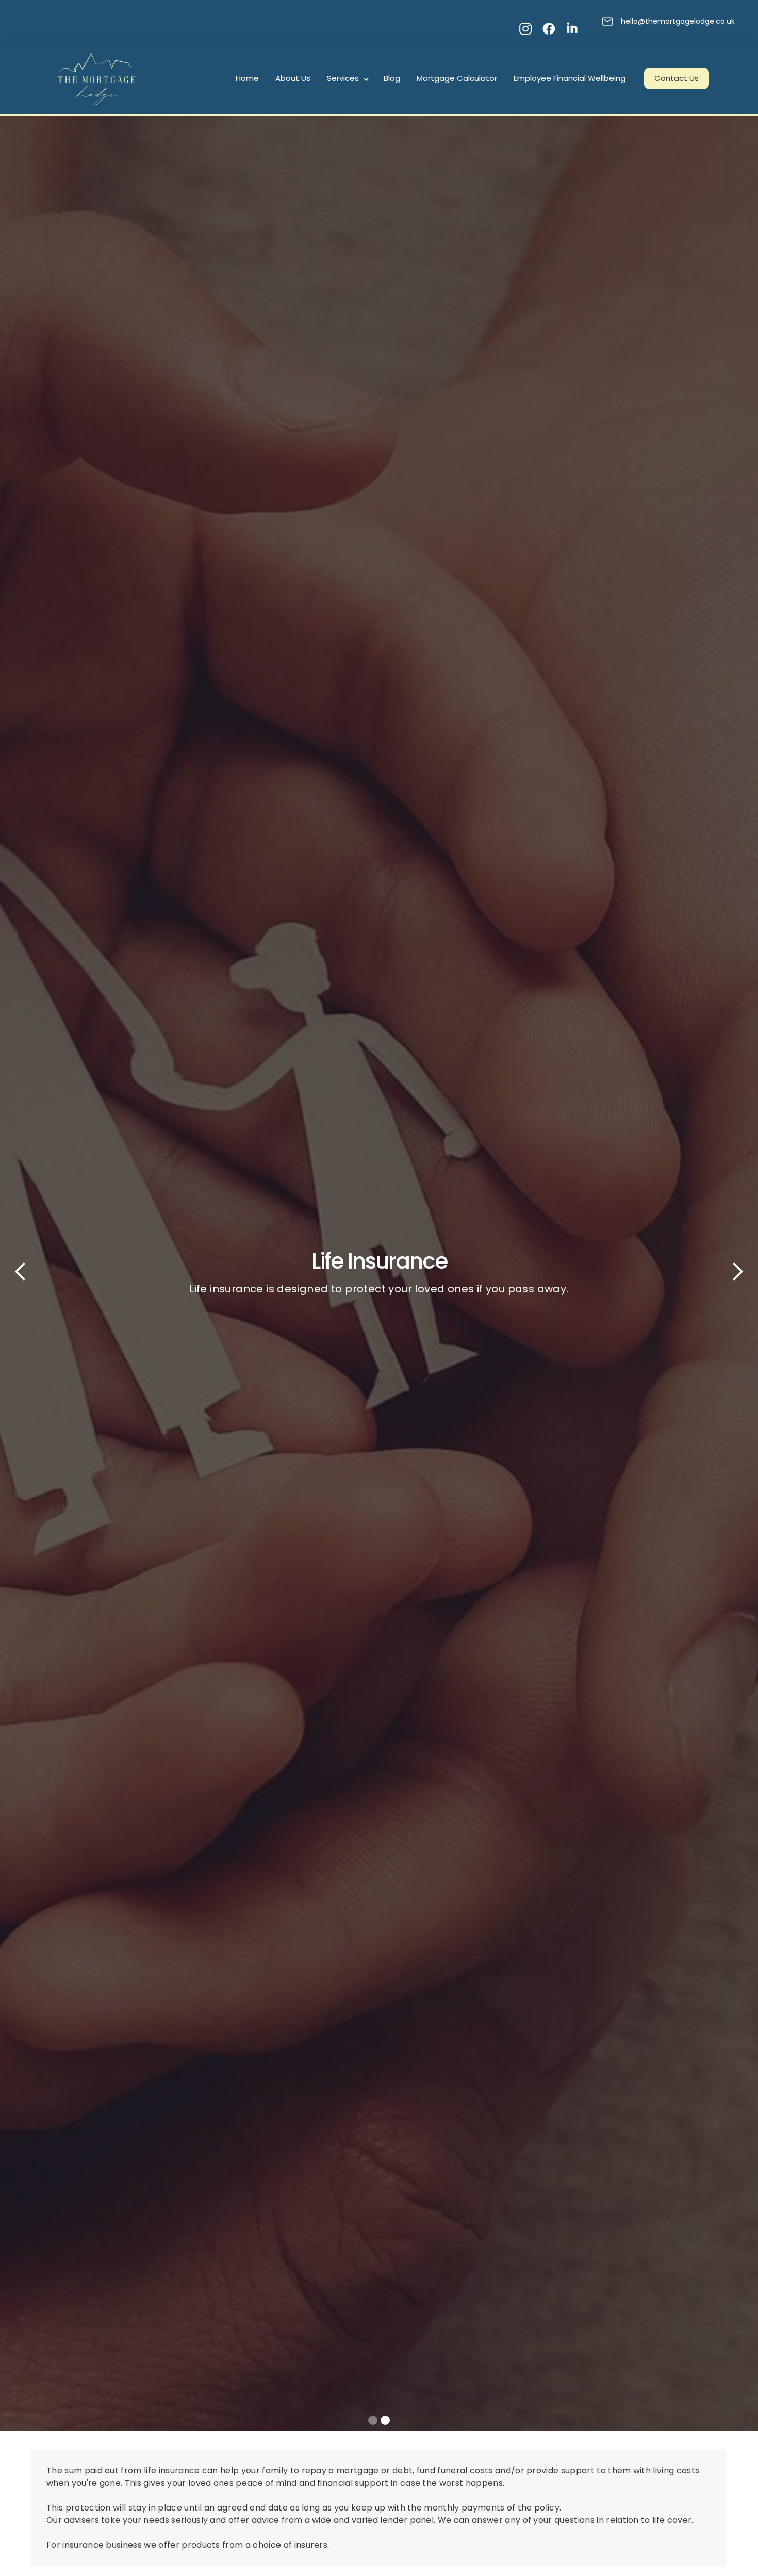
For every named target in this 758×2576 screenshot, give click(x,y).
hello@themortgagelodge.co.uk (678, 21)
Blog (392, 78)
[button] (347, 79)
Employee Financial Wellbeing (570, 78)
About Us (293, 78)
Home (247, 78)
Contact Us (677, 78)
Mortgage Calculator (457, 78)
